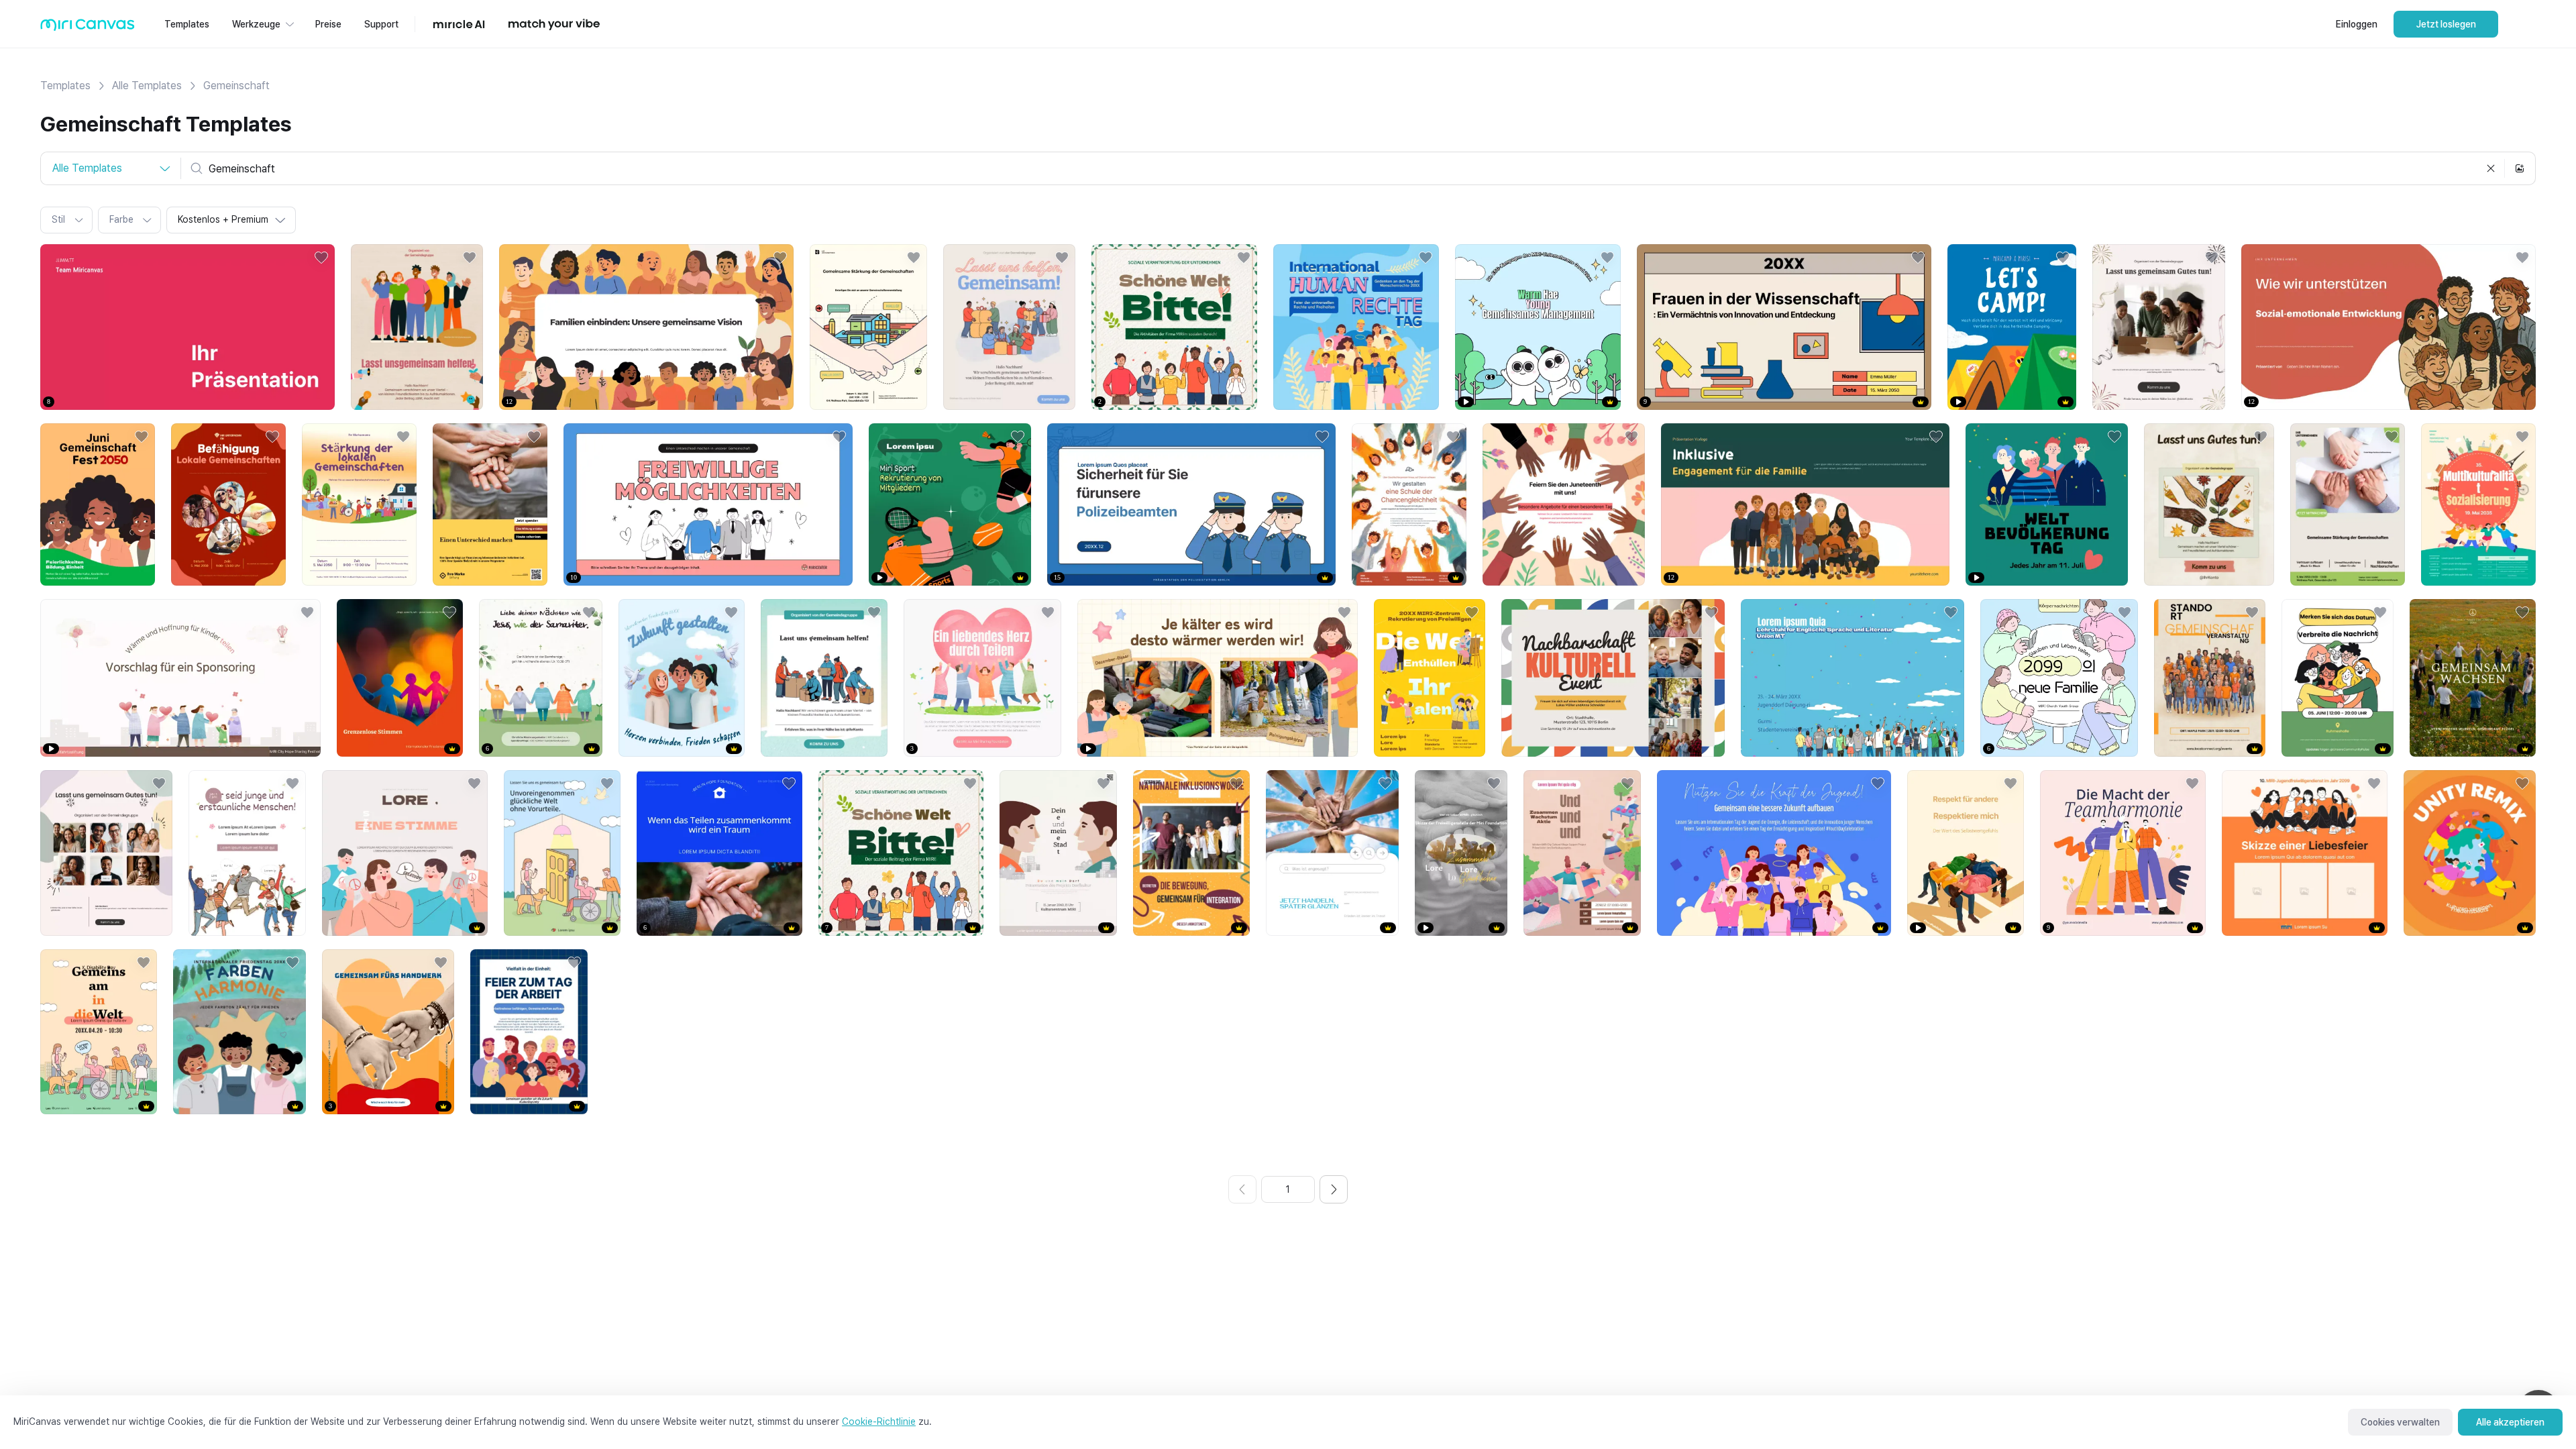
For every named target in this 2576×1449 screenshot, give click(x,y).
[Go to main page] (88, 28)
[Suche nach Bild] (2520, 168)
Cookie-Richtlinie (879, 1421)
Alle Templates (147, 86)
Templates (65, 86)
